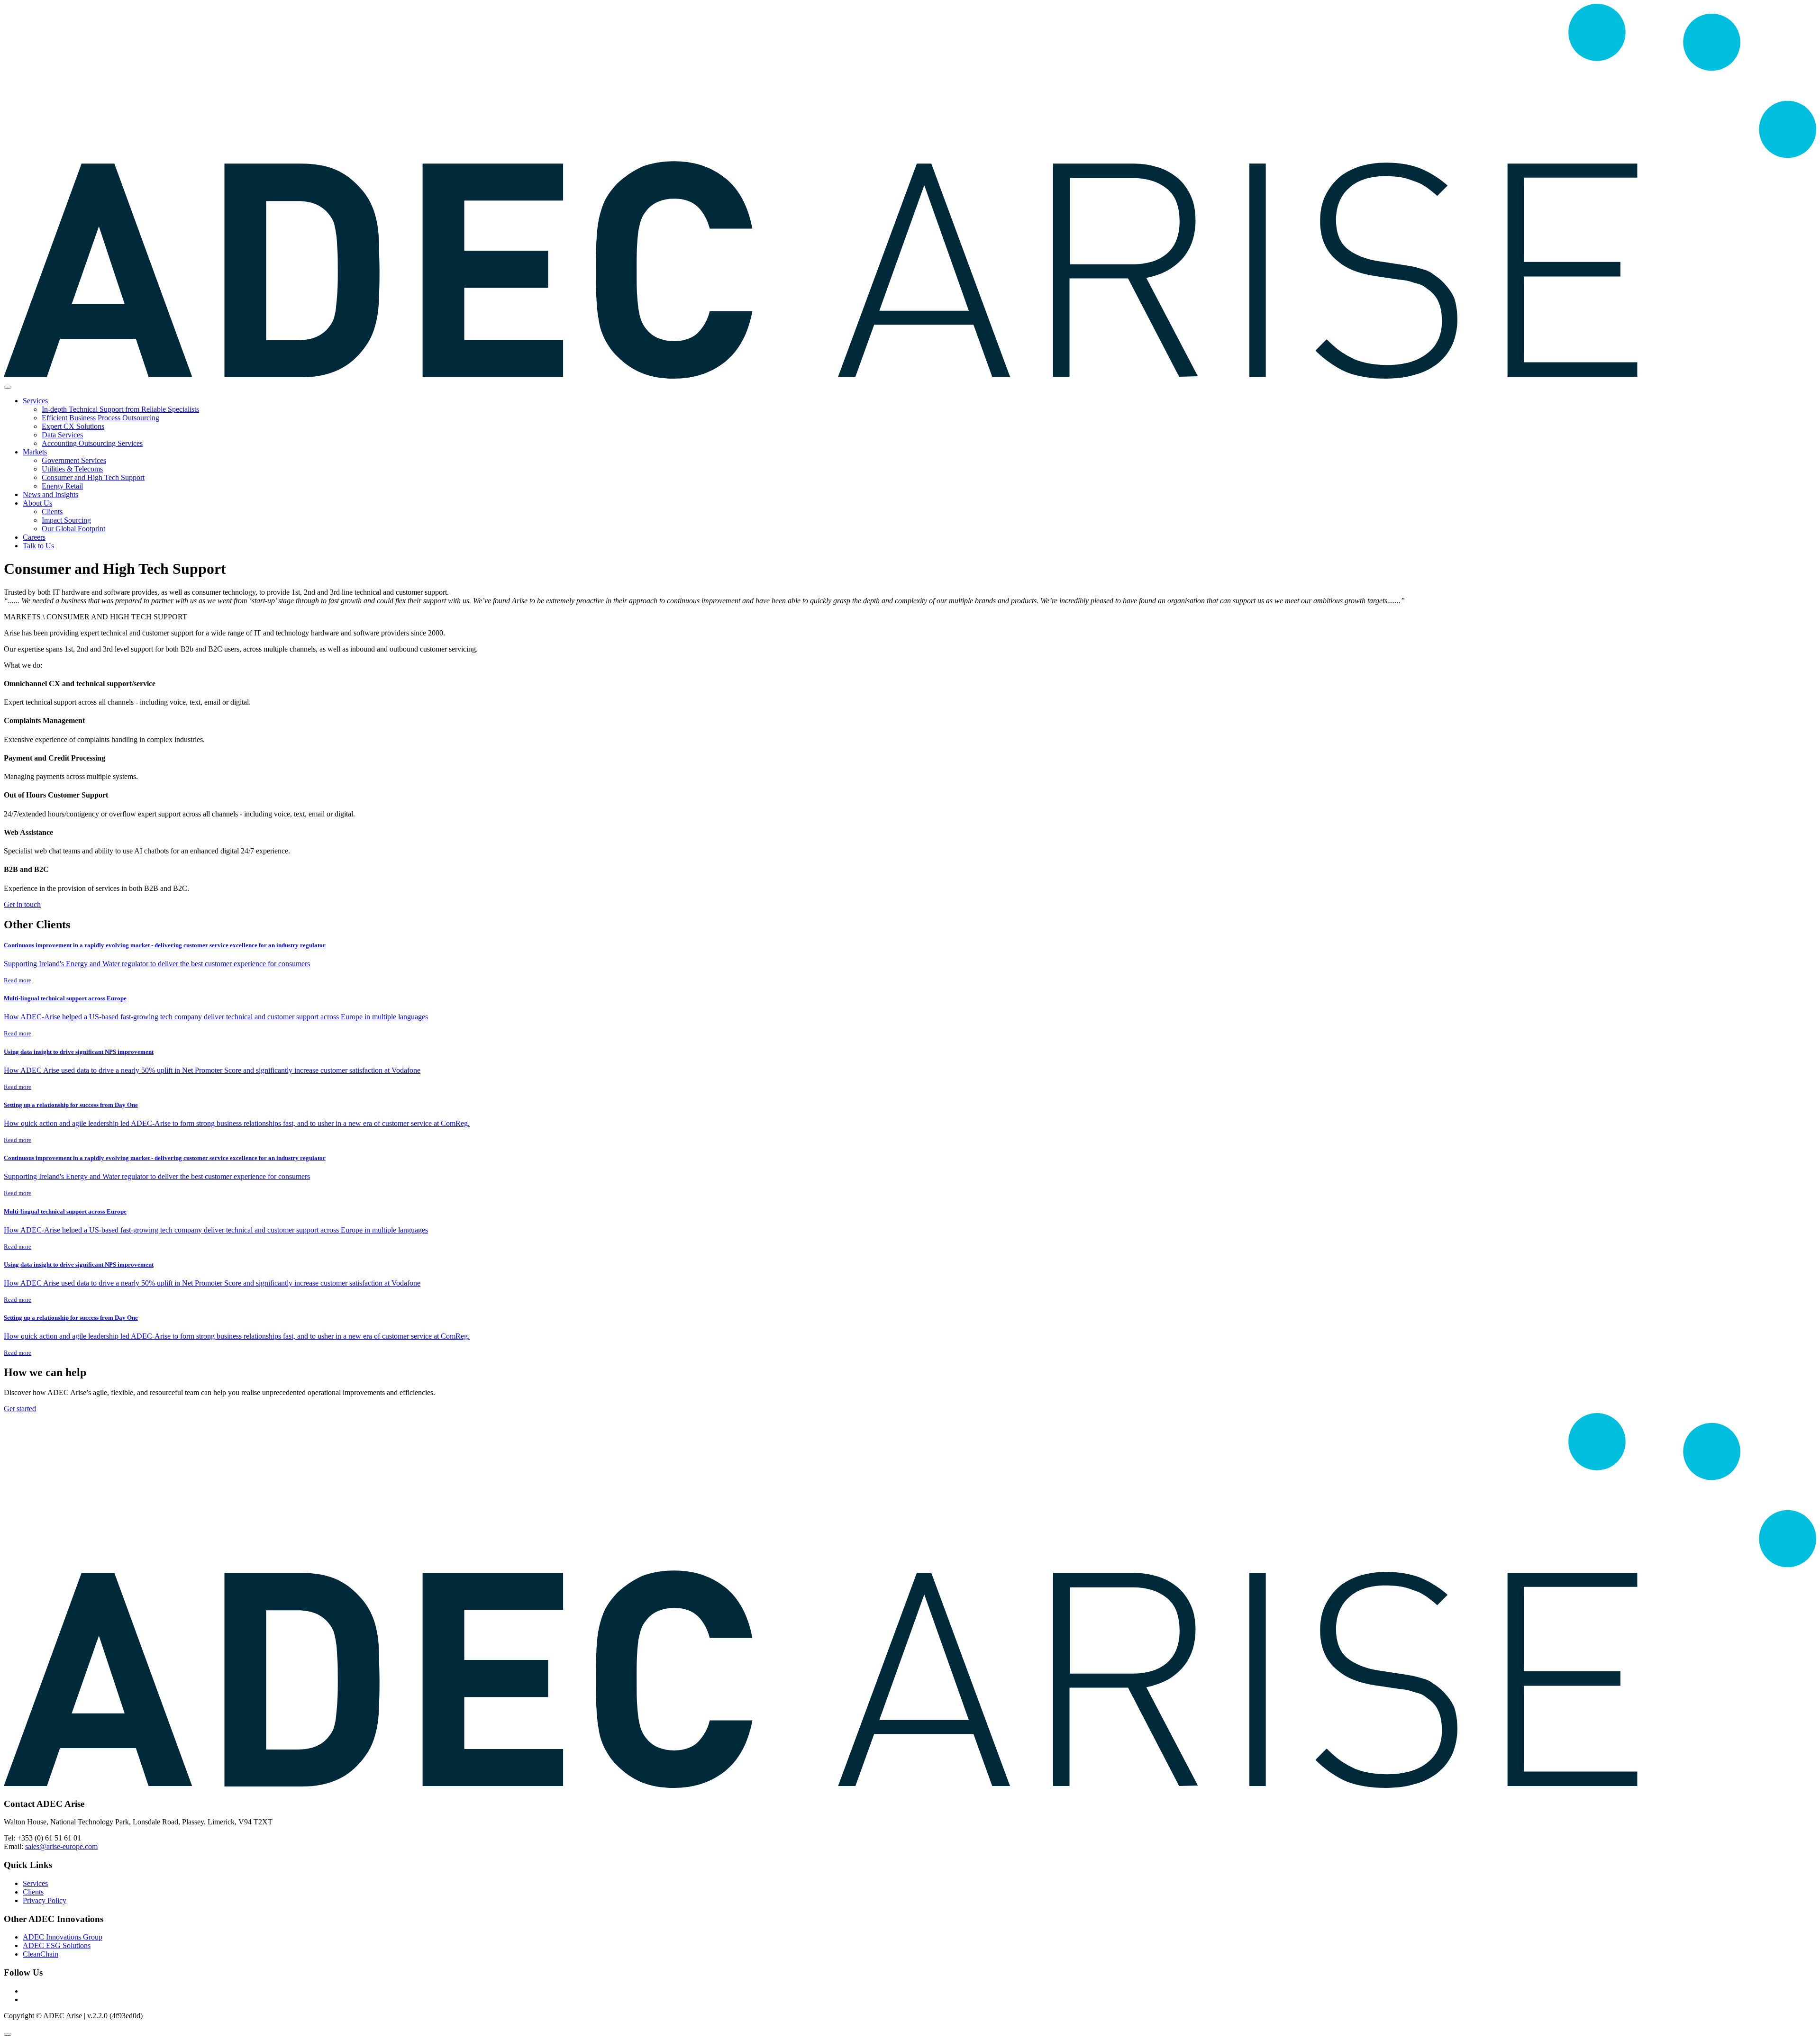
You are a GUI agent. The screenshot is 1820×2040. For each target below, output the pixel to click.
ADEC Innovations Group (63, 1937)
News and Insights (50, 494)
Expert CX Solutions (73, 426)
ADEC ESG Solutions (57, 1945)
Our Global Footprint (73, 529)
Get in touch (22, 904)
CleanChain (41, 1954)
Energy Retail (62, 486)
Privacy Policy (45, 1900)
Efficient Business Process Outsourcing (100, 418)
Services (35, 401)
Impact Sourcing (66, 520)
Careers (34, 537)
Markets (35, 452)
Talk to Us (38, 546)
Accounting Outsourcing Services (92, 443)
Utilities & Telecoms (72, 469)
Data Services (62, 435)
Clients (52, 512)
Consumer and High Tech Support (93, 477)
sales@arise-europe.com (61, 1846)
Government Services (74, 460)
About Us (37, 503)
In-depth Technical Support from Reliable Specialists (120, 409)
